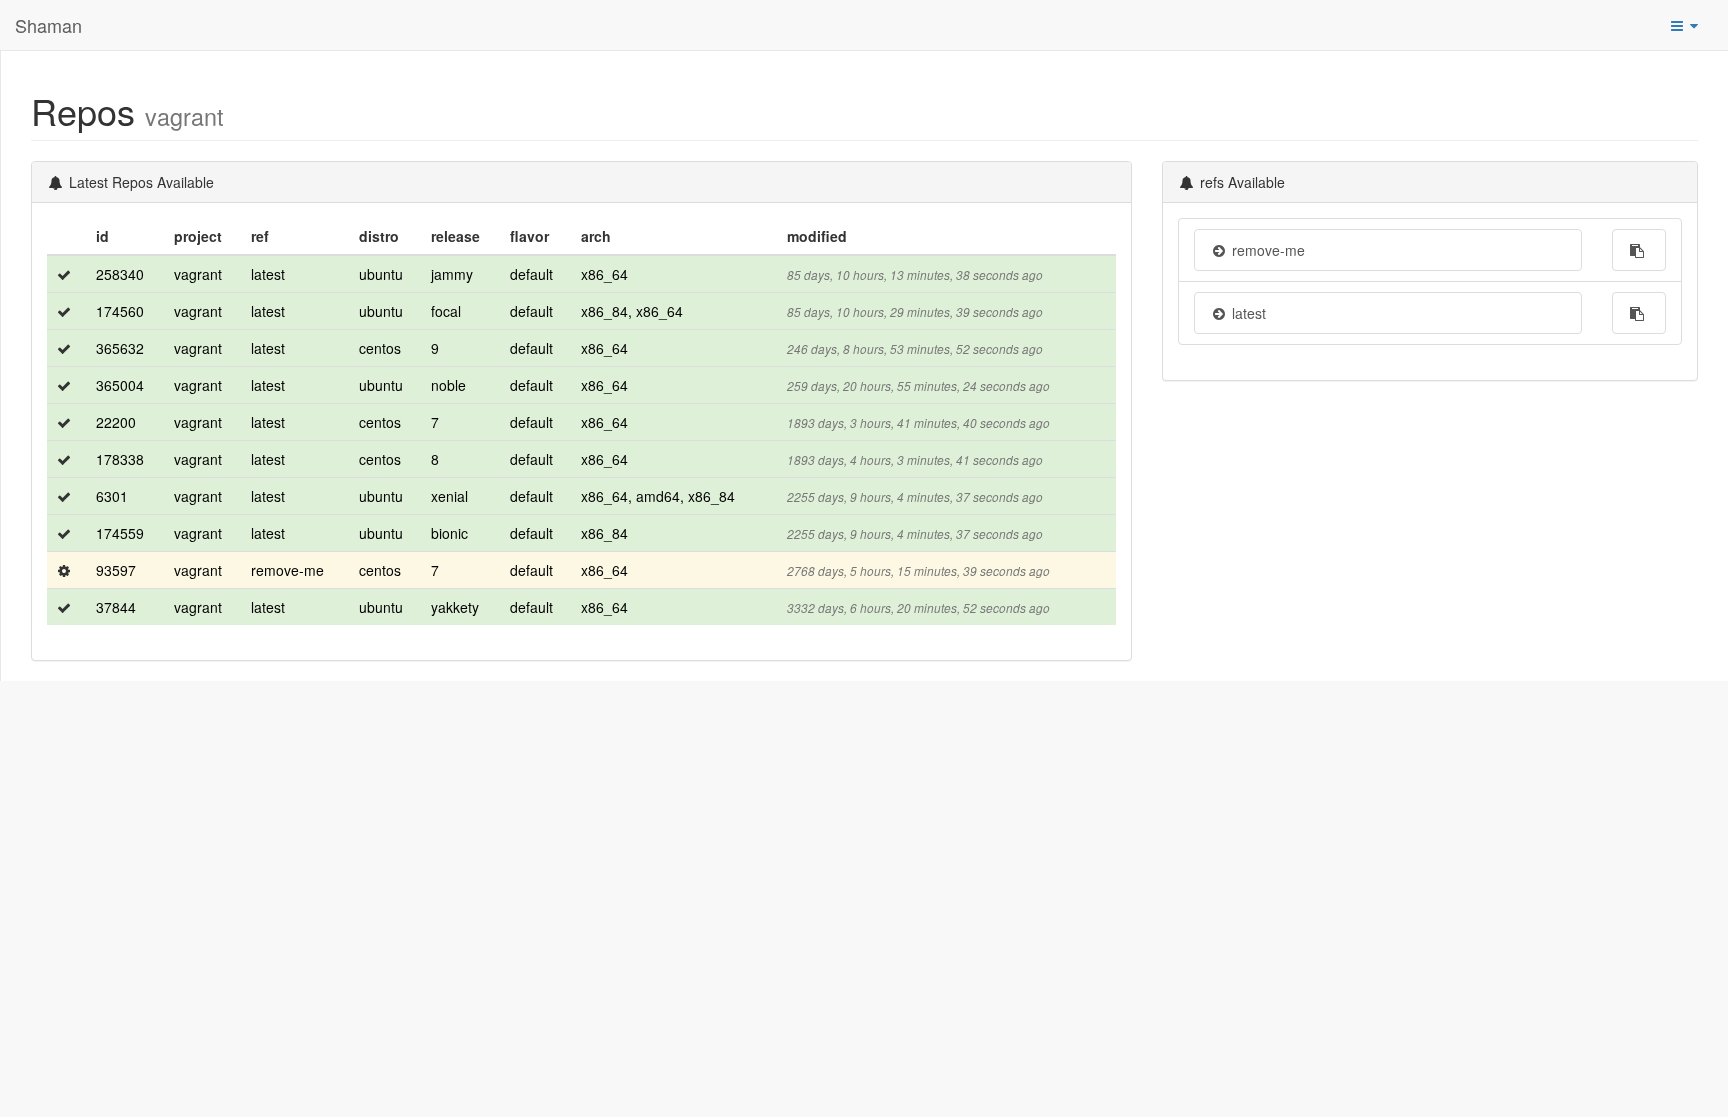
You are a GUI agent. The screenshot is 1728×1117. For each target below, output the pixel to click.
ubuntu (381, 274)
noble (448, 385)
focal (446, 311)
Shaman (48, 25)
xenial (449, 496)
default (531, 274)
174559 (120, 533)
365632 (120, 348)
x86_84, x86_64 (632, 311)
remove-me (287, 570)
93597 (116, 570)
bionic (449, 533)
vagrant (198, 274)
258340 (120, 274)
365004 (120, 385)
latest (268, 274)
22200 (116, 422)
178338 (120, 459)
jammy (452, 274)
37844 (116, 607)
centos (380, 348)
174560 (120, 311)
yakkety (455, 607)
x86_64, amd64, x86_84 (658, 496)
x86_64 (604, 274)
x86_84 (604, 533)
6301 (112, 496)
